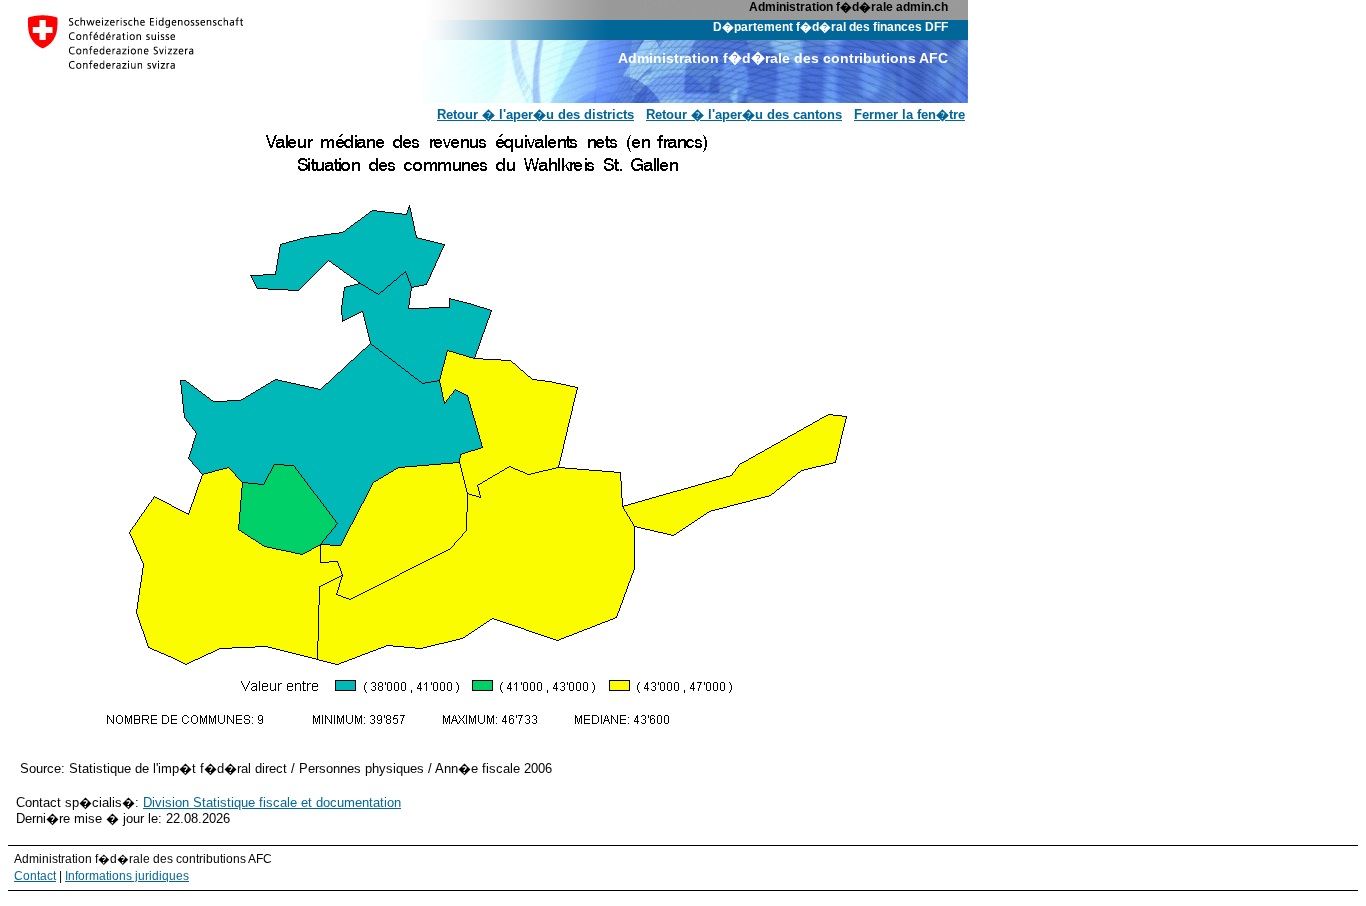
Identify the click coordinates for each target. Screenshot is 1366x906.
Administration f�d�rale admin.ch (848, 6)
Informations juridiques (127, 875)
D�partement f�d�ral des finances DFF (830, 26)
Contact (35, 875)
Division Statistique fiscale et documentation (272, 802)
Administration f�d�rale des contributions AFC (783, 58)
